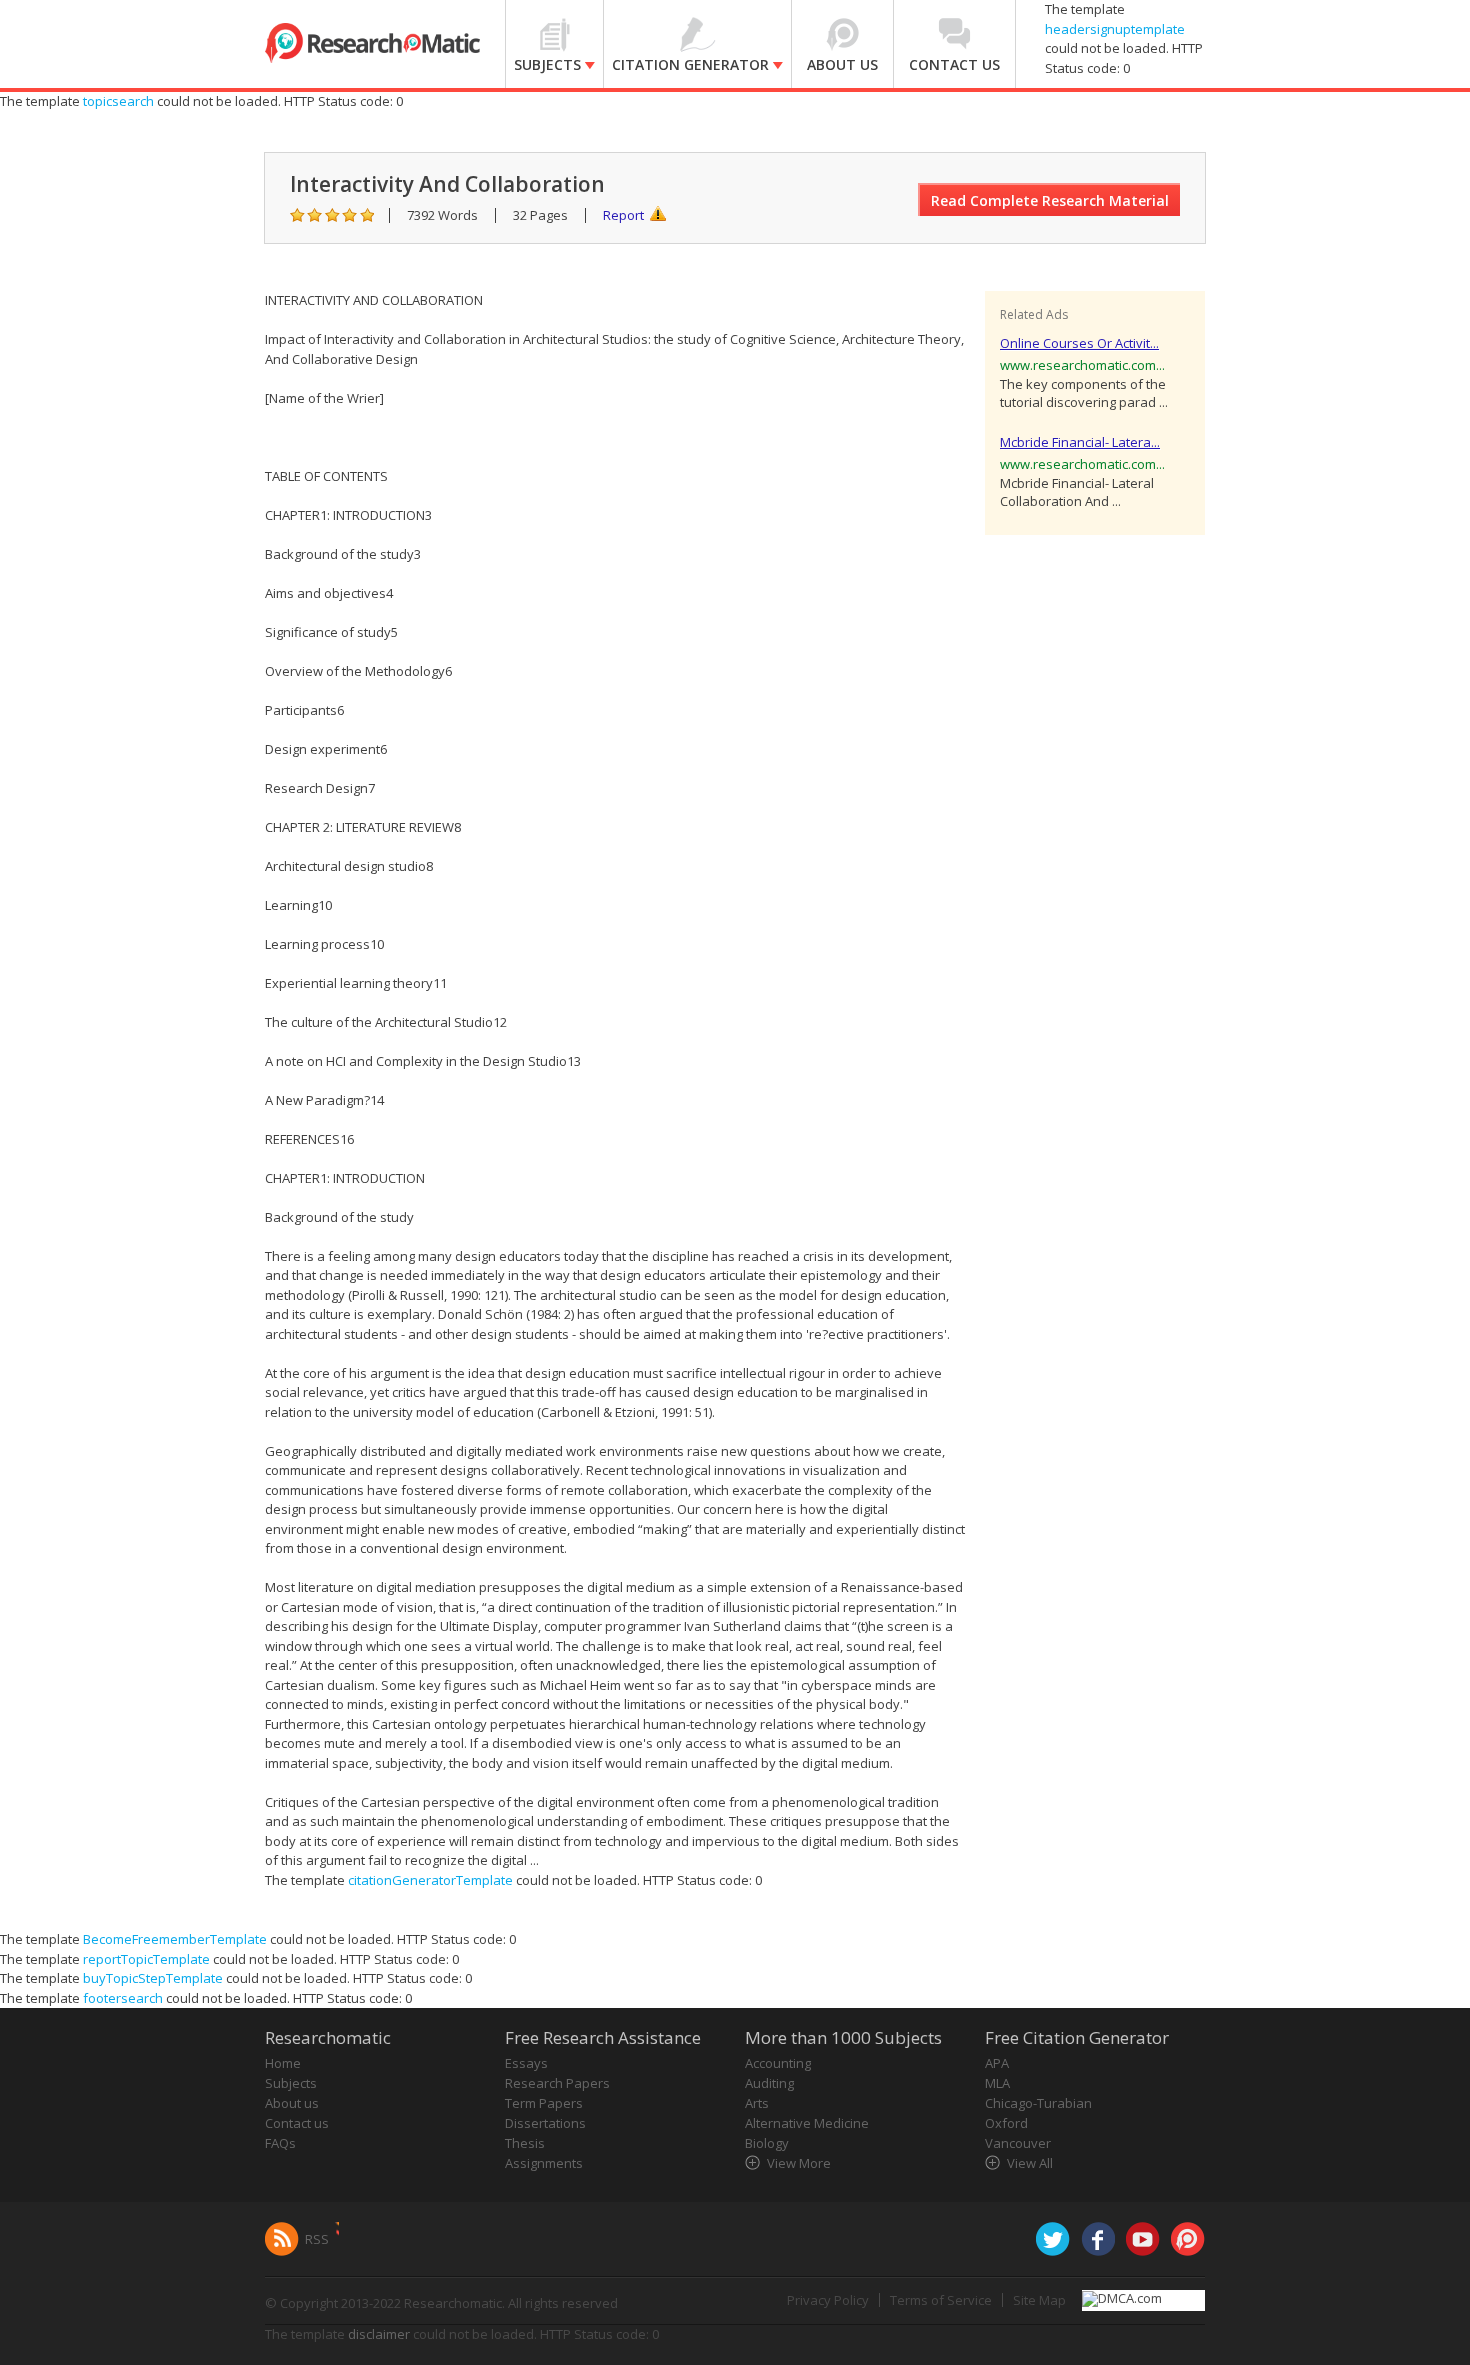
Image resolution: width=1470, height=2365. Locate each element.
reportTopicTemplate (146, 1959)
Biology (767, 2143)
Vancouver (1018, 2143)
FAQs (280, 2143)
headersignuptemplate (1115, 29)
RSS (317, 2239)
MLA (997, 2083)
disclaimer (379, 2334)
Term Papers (544, 2103)
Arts (757, 2103)
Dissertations (545, 2123)
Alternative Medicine (807, 2123)
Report (623, 215)
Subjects (291, 2083)
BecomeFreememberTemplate (175, 1939)
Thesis (525, 2143)
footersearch (123, 1998)
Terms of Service (941, 2300)
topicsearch (118, 101)
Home (283, 2063)
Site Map (1039, 2300)
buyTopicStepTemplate (153, 1978)
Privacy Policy (828, 2300)
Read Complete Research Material (1050, 200)
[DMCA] (1122, 2297)
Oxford (1006, 2123)
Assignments (544, 2163)
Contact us (297, 2123)
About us (292, 2103)
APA (997, 2063)
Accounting (778, 2063)
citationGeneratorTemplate (430, 1880)
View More (799, 2163)
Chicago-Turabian (1038, 2103)
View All (1030, 2163)
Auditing (769, 2083)
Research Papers (557, 2083)
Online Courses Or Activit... (1079, 343)
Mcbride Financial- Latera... (1080, 442)
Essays (526, 2063)
